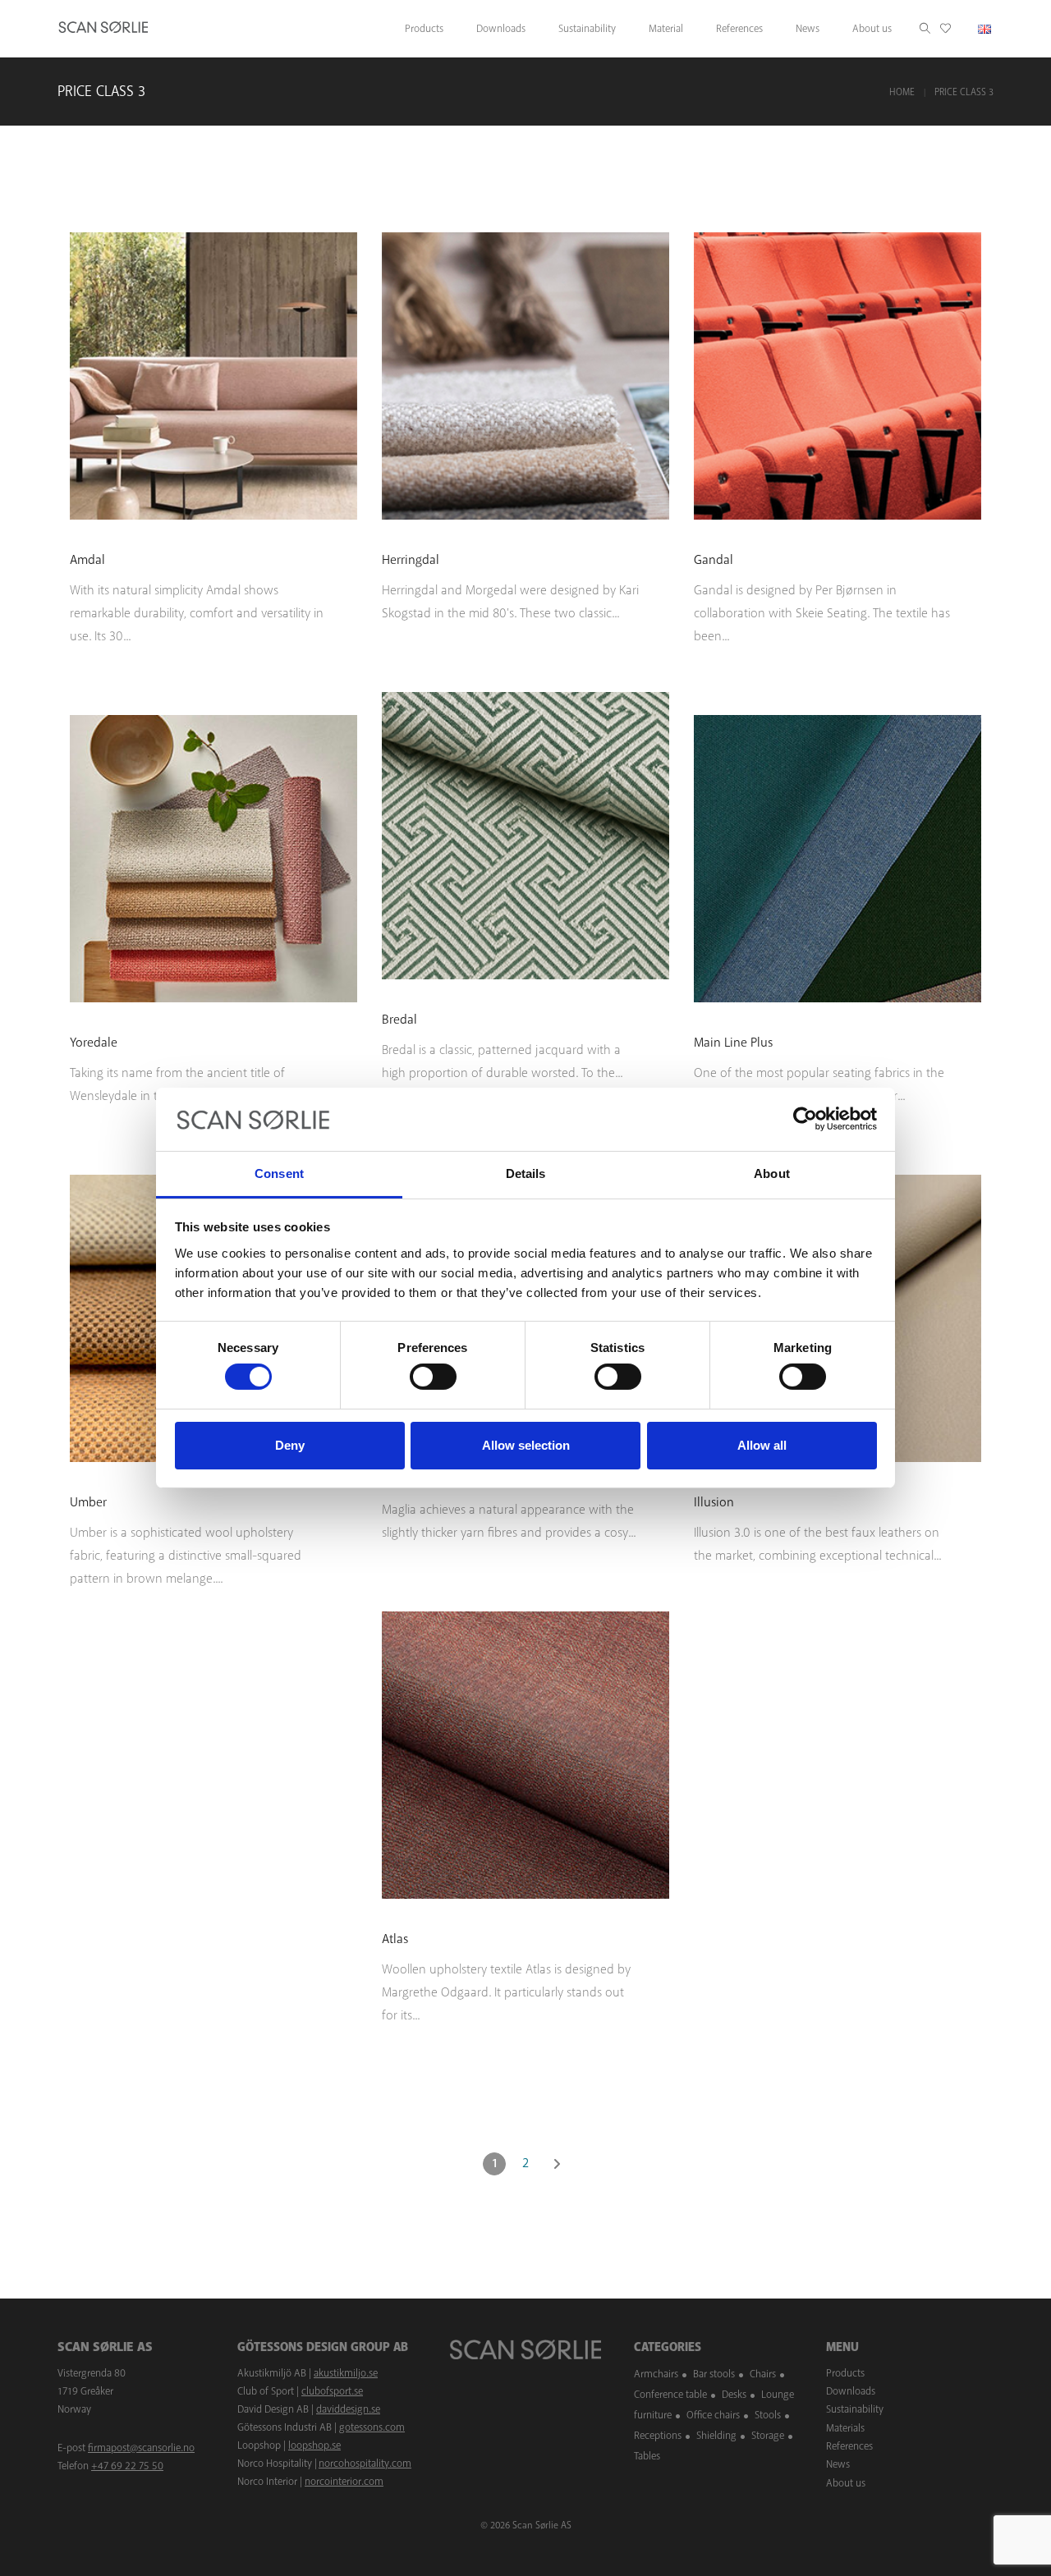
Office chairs (713, 2415)
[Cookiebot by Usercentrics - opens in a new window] (805, 1119)
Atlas (395, 1939)
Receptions (658, 2436)
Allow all (762, 1445)
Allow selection (526, 1445)
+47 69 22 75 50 (127, 2466)
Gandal (714, 560)
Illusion (714, 1502)
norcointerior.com (344, 2482)
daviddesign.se (348, 2409)
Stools (768, 2415)
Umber (88, 1502)
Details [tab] (526, 1173)
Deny (290, 1445)
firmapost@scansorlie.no (141, 2448)
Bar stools (714, 2374)
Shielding (716, 2436)
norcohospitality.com (365, 2464)
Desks (734, 2395)
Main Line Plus (733, 1043)
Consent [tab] (279, 1173)
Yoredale (94, 1043)
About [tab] (772, 1173)
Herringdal (411, 560)
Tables (647, 2456)
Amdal (87, 560)
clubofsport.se (332, 2391)
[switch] (433, 1377)
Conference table (670, 2395)
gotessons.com (372, 2427)
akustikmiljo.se (346, 2373)
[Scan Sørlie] (103, 29)
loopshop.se (314, 2445)
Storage (768, 2436)
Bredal (399, 1020)
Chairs (763, 2374)
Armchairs (656, 2374)
